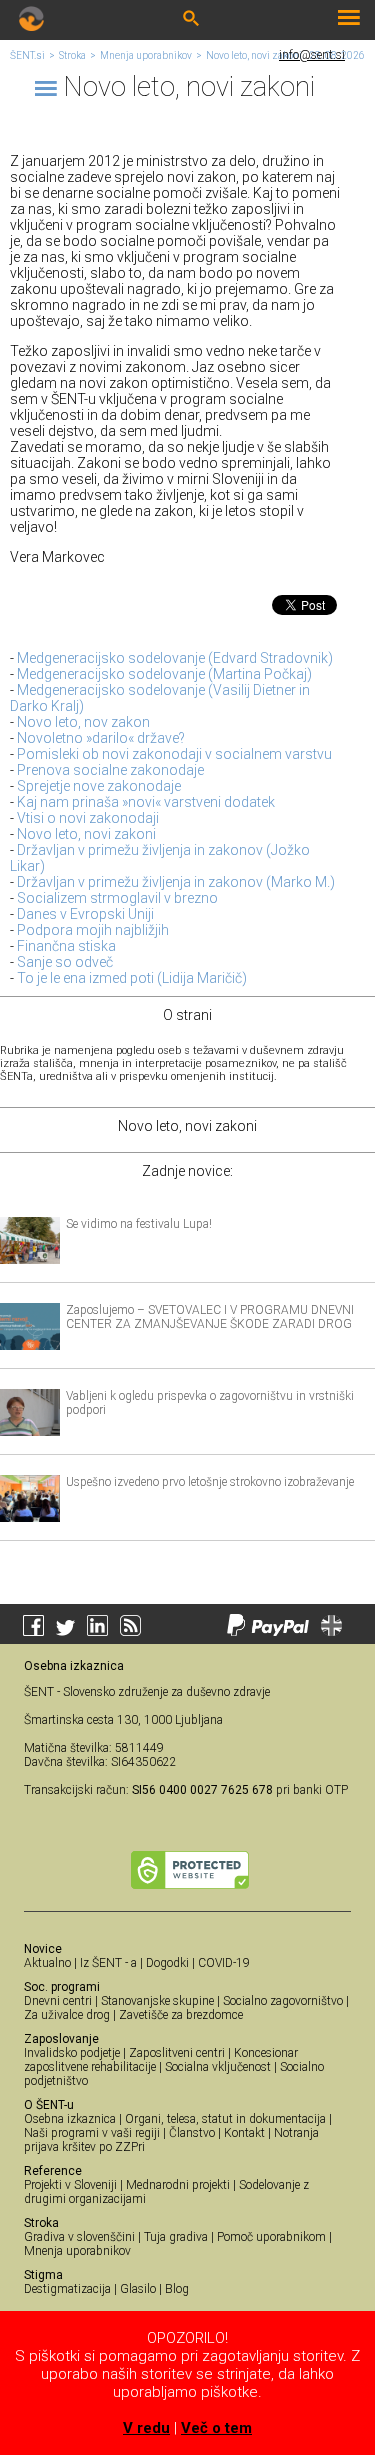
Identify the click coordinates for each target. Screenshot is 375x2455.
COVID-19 (224, 1963)
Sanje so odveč (65, 962)
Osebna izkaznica (70, 2119)
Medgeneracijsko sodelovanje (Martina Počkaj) (164, 674)
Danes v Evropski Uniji (85, 914)
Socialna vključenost (218, 2067)
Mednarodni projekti (178, 2185)
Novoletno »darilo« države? (101, 738)
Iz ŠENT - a (108, 1963)
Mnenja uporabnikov (146, 55)
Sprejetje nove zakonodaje (99, 786)
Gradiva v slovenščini (79, 2237)
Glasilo (138, 2289)
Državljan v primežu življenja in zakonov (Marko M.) (176, 882)
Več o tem (216, 2428)
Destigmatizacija (67, 2289)
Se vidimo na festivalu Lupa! (139, 1224)
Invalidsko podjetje (72, 2053)
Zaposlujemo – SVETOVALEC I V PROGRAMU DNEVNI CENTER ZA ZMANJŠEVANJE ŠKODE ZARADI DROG (210, 1317)
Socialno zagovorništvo (283, 2001)
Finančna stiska (66, 946)
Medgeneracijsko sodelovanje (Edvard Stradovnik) (175, 658)
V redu (146, 2428)
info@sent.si (312, 55)
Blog (177, 2289)
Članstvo (192, 2133)
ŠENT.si (27, 55)
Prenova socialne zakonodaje (110, 770)
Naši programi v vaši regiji (92, 2133)
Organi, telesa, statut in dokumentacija (225, 2119)
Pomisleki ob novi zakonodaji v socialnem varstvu (174, 754)
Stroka (72, 55)
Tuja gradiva (176, 2237)
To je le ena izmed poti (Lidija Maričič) (132, 978)
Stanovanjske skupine (157, 2001)
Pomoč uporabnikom (271, 2237)
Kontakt (244, 2133)
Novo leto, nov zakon (83, 722)
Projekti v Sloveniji (70, 2185)
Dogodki (167, 1963)
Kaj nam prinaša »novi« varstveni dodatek (146, 802)
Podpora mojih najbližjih (93, 930)
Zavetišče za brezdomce (181, 2015)
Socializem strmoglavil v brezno (117, 898)
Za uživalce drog (67, 2015)
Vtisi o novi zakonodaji (88, 818)
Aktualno (47, 1963)
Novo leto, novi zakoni (254, 55)
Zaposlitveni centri (177, 2053)
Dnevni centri (58, 2001)
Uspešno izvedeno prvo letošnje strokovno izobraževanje (210, 1482)
